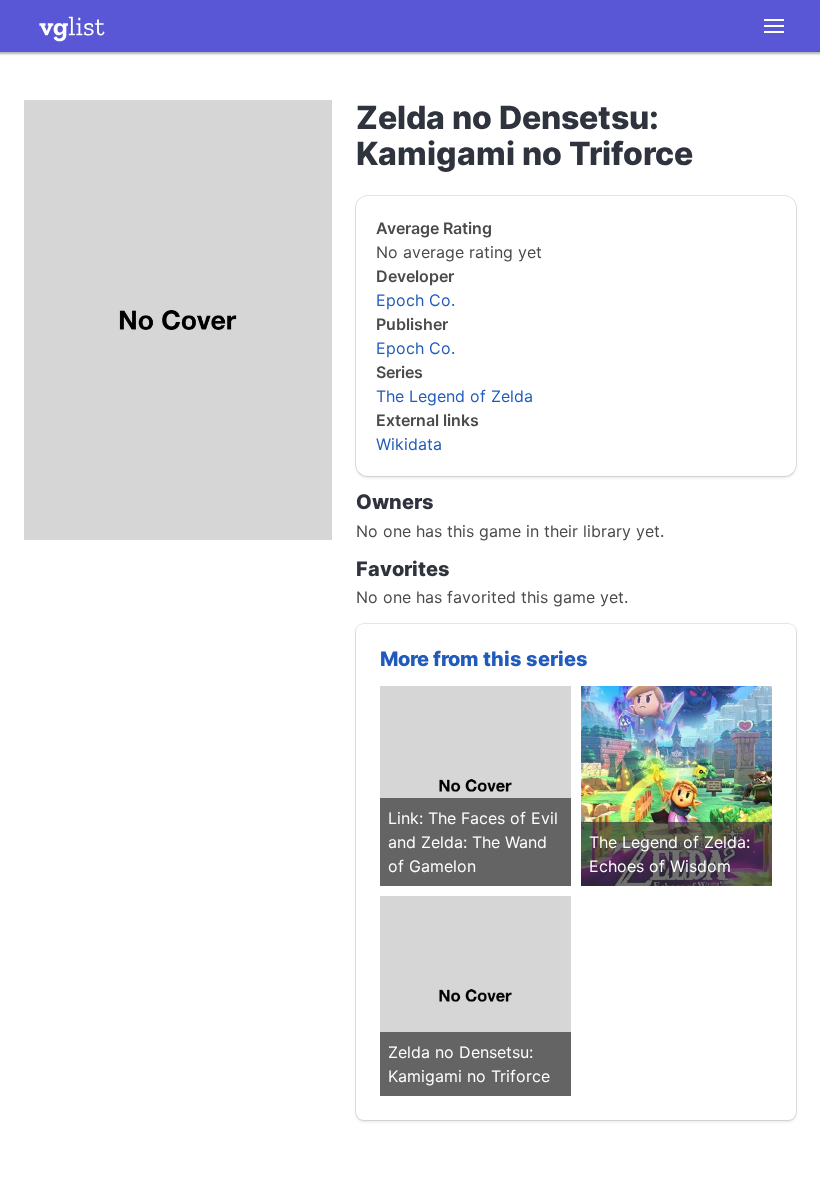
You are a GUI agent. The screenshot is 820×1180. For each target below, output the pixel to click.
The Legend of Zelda (454, 396)
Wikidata (409, 444)
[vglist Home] (72, 26)
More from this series (484, 659)
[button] (774, 26)
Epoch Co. (415, 300)
